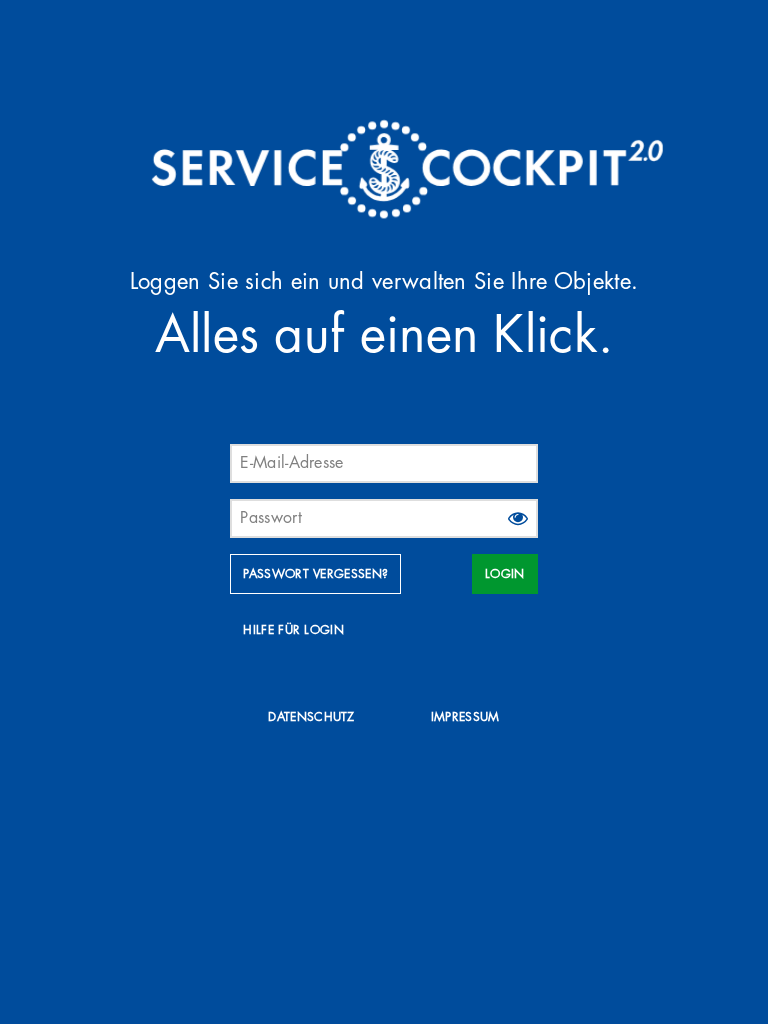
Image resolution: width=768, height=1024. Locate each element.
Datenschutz (311, 717)
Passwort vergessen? (315, 574)
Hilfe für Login (293, 630)
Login (505, 574)
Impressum (465, 717)
